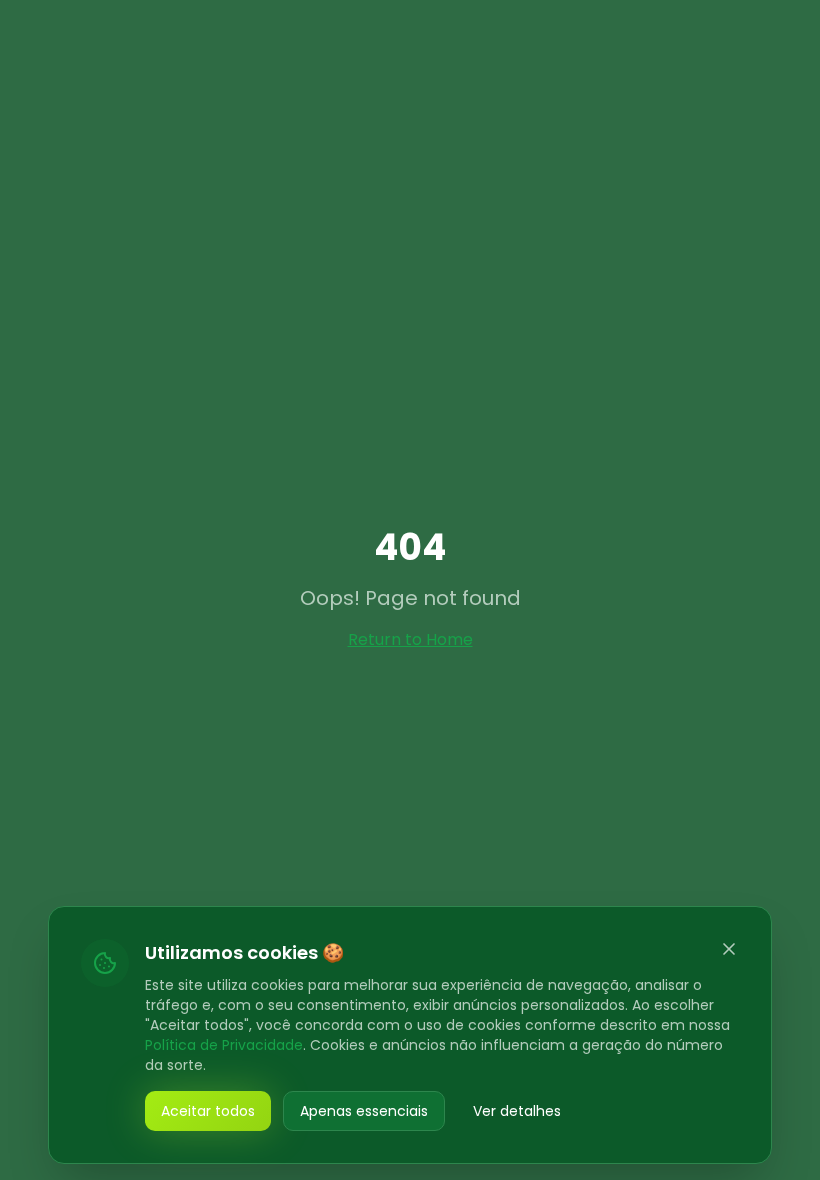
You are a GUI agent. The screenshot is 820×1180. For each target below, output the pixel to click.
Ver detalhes (517, 1111)
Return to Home (410, 639)
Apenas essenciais (364, 1111)
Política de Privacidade (224, 1045)
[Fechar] (729, 949)
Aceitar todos (208, 1111)
